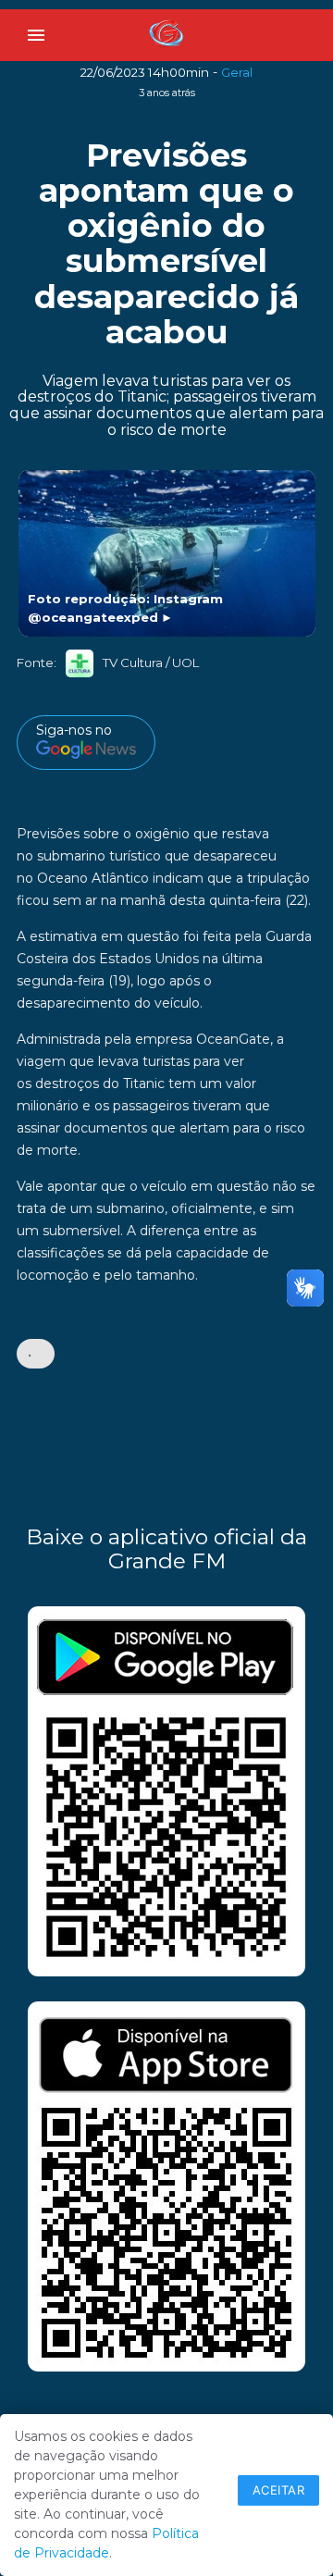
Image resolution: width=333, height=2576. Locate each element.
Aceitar (279, 2490)
